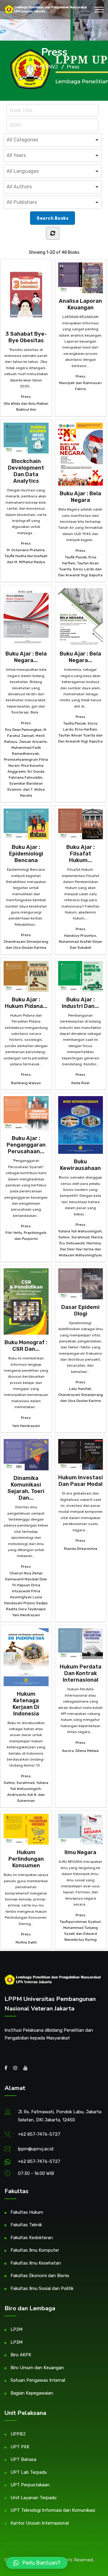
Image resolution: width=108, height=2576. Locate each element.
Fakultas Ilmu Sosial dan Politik (42, 2288)
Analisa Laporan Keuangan (80, 304)
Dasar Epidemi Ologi (80, 1310)
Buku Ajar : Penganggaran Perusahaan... (26, 1145)
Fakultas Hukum (27, 2212)
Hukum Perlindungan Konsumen (26, 1859)
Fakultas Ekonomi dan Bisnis (40, 2276)
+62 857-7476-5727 (39, 2134)
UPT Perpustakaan (30, 2485)
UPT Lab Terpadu (29, 2472)
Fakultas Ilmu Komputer (35, 2250)
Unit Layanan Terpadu (33, 2498)
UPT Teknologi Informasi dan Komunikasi (53, 2510)
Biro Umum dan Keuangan (37, 2368)
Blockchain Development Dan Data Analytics (26, 471)
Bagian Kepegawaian (32, 2393)
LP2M (16, 2329)
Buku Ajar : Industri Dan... (80, 1003)
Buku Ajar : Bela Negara (80, 497)
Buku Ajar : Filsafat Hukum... (81, 854)
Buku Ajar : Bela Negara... (26, 657)
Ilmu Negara (80, 1852)
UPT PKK (20, 2447)
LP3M (16, 2342)
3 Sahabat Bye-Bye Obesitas (26, 337)
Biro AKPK (21, 2355)
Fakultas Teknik (26, 2225)
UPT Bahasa (23, 2459)
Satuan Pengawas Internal (38, 2380)
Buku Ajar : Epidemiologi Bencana (26, 854)
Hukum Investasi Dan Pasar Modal (81, 1481)
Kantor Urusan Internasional (40, 2523)
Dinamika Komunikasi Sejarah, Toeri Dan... (26, 1488)
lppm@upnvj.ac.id (36, 2149)
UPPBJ (18, 2434)
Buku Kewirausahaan (80, 1165)
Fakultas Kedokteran (32, 2238)
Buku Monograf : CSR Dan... (26, 1346)
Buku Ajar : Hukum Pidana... (26, 1003)
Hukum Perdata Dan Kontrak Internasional (81, 1673)
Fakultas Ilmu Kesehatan (36, 2263)
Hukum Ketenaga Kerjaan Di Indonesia (26, 1704)
